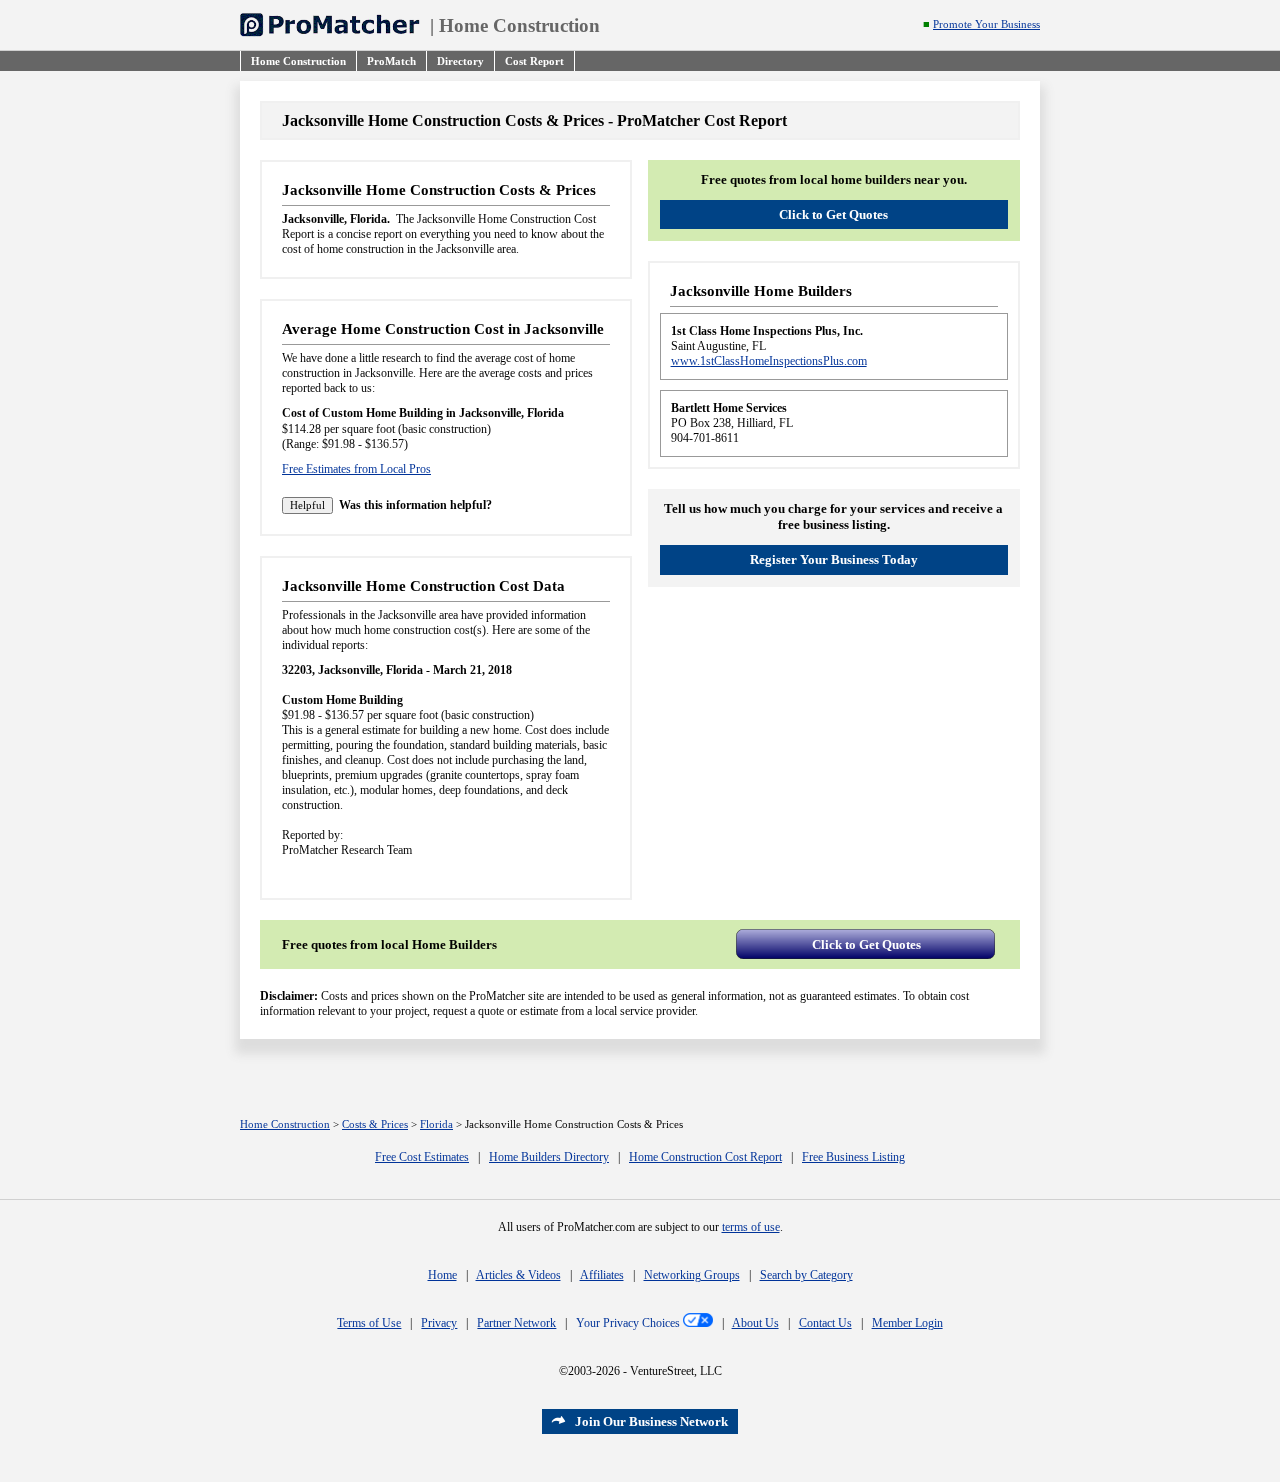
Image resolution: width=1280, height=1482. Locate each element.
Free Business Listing (853, 1157)
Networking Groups (692, 1275)
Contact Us (825, 1323)
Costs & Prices (375, 1124)
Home (442, 1275)
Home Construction (519, 25)
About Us (755, 1323)
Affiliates (602, 1275)
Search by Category (806, 1275)
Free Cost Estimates (422, 1157)
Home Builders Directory (549, 1157)
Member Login (907, 1323)
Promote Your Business (986, 24)
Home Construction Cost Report (705, 1157)
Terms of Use (369, 1323)
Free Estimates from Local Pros (356, 469)
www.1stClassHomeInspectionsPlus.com (769, 361)
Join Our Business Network (651, 1421)
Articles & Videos (518, 1275)
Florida (436, 1124)
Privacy (439, 1323)
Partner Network (516, 1323)
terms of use (751, 1227)
